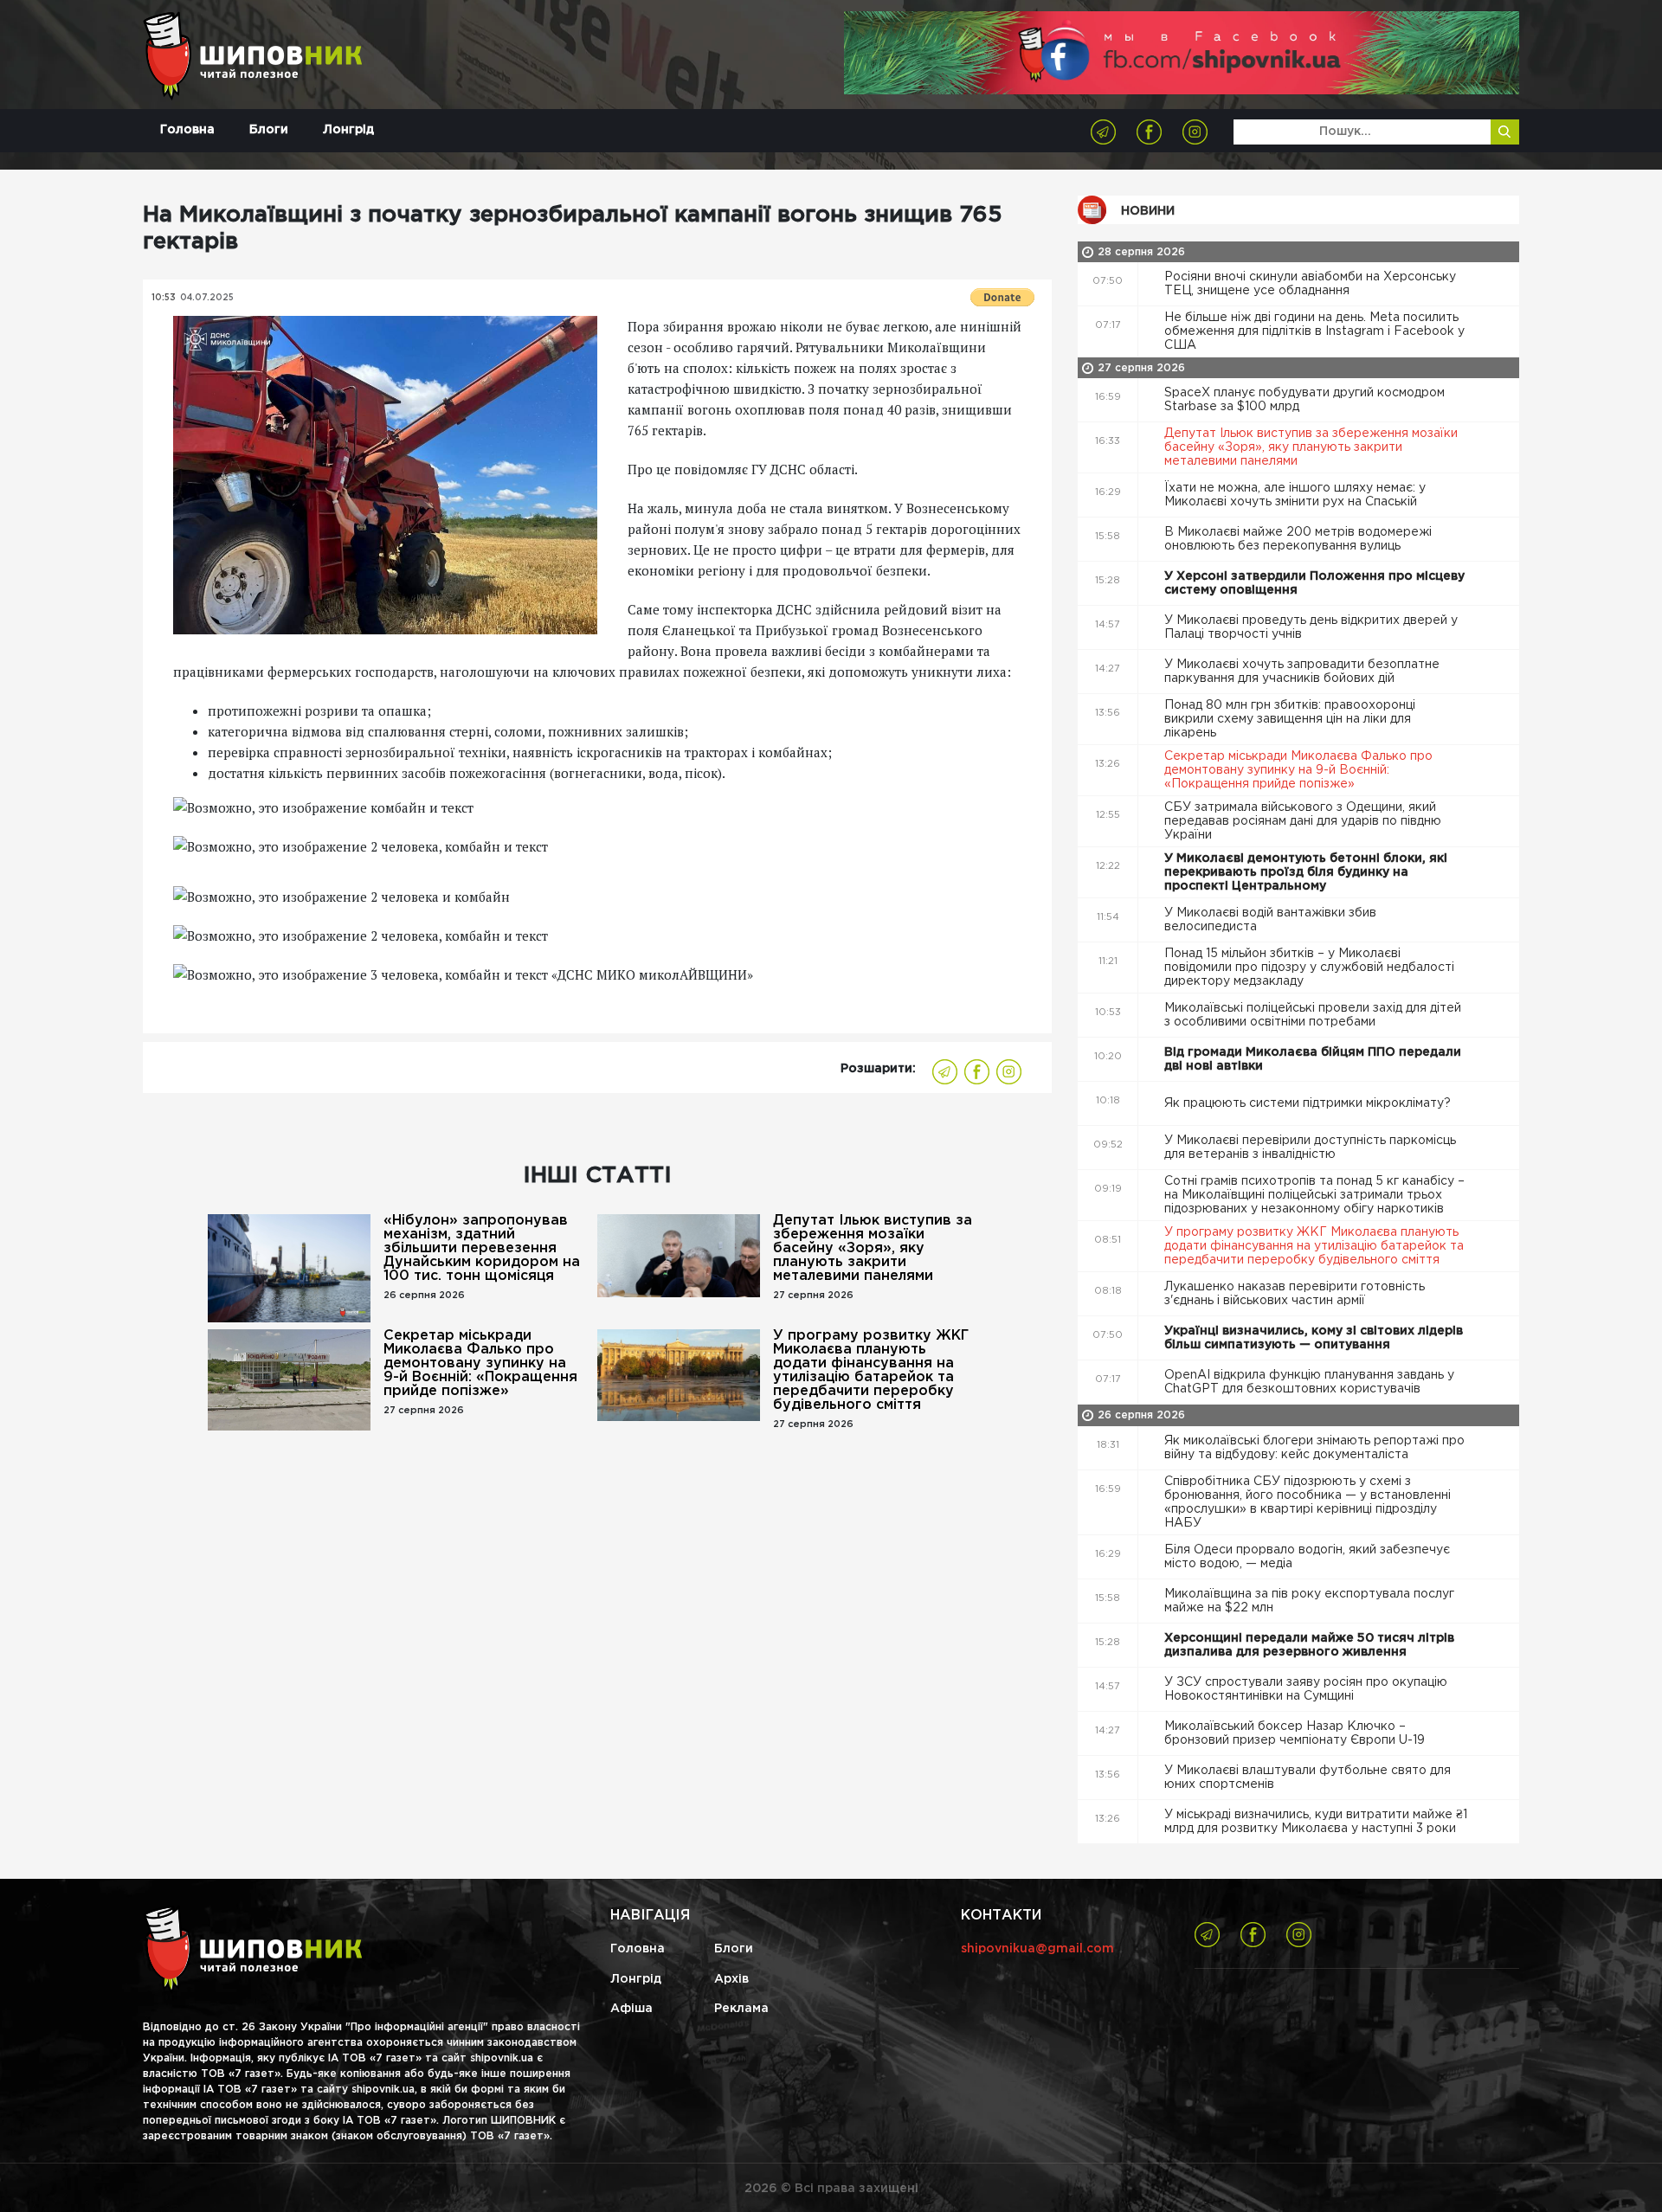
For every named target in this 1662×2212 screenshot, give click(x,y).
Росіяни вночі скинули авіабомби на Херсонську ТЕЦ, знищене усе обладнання (1310, 284)
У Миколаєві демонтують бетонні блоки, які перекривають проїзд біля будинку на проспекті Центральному (1306, 872)
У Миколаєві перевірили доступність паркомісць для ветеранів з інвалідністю (1310, 1148)
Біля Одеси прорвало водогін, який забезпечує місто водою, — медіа (1307, 1557)
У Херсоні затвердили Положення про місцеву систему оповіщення (1314, 583)
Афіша (631, 2009)
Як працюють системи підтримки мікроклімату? (1309, 1103)
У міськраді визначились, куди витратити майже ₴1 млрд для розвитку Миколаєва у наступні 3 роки (1316, 1822)
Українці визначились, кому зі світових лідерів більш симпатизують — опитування (1314, 1338)
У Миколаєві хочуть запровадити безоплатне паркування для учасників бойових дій (1302, 672)
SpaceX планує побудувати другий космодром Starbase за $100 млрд (1304, 400)
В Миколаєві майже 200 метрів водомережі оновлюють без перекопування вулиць (1298, 539)
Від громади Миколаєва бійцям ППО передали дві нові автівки (1313, 1059)
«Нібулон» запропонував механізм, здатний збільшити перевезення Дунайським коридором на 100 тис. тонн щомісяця (482, 1248)
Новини (1148, 211)
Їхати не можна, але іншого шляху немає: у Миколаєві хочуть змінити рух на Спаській (1295, 495)
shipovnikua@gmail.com (1037, 1949)
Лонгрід (348, 130)
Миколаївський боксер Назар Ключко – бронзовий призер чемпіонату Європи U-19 (1296, 1733)
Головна (187, 130)
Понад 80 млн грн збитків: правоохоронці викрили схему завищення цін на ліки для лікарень (1290, 719)
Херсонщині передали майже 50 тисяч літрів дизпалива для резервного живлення (1309, 1645)
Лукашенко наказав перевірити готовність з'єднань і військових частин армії (1295, 1294)
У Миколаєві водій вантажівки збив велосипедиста (1270, 920)
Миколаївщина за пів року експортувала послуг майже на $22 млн (1309, 1601)
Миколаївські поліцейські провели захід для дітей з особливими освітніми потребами (1313, 1015)
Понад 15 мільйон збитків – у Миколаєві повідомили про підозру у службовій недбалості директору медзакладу (1309, 968)
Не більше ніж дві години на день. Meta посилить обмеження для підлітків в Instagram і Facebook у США (1314, 331)
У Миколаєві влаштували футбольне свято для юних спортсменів (1308, 1778)
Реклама (741, 2009)
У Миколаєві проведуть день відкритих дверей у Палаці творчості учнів (1311, 627)
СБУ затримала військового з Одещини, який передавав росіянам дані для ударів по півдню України (1303, 821)
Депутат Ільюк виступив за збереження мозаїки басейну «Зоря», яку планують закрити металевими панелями (873, 1248)
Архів (731, 1979)
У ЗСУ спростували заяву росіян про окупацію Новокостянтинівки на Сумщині (1306, 1689)
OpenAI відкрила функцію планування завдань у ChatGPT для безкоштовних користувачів (1309, 1382)
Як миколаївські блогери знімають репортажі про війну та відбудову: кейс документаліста (1314, 1448)
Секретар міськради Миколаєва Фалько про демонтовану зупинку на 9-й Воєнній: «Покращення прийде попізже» (480, 1363)
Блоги (269, 130)
